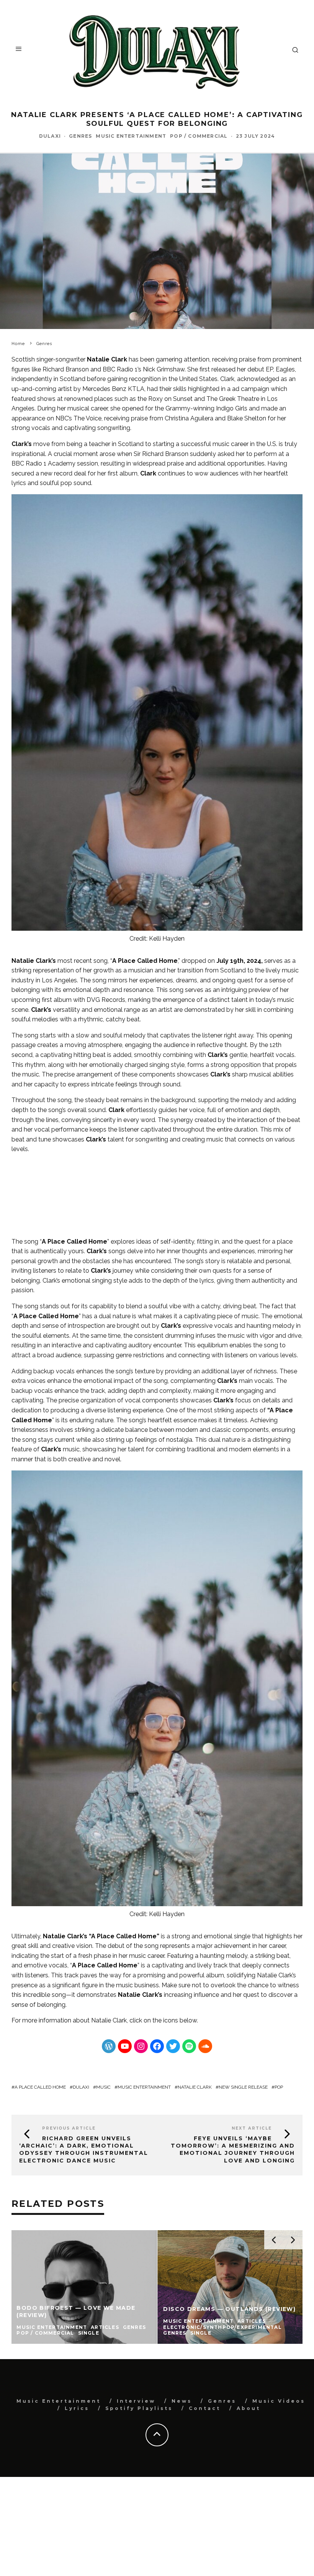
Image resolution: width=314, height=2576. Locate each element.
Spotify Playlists (139, 2408)
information (55, 2020)
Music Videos (279, 2401)
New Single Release (243, 2087)
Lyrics (77, 2408)
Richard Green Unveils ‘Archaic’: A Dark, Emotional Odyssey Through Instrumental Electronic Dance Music (84, 2149)
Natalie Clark (109, 2020)
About (249, 2408)
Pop (279, 2087)
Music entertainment (144, 2087)
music (103, 2087)
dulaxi (81, 2087)
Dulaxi (50, 136)
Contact (205, 2408)
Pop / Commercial (199, 136)
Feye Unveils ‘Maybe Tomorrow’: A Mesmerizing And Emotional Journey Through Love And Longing (233, 2149)
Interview (136, 2401)
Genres (80, 136)
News (182, 2401)
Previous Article (69, 2128)
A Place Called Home (40, 2087)
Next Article (252, 2128)
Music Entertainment (131, 136)
